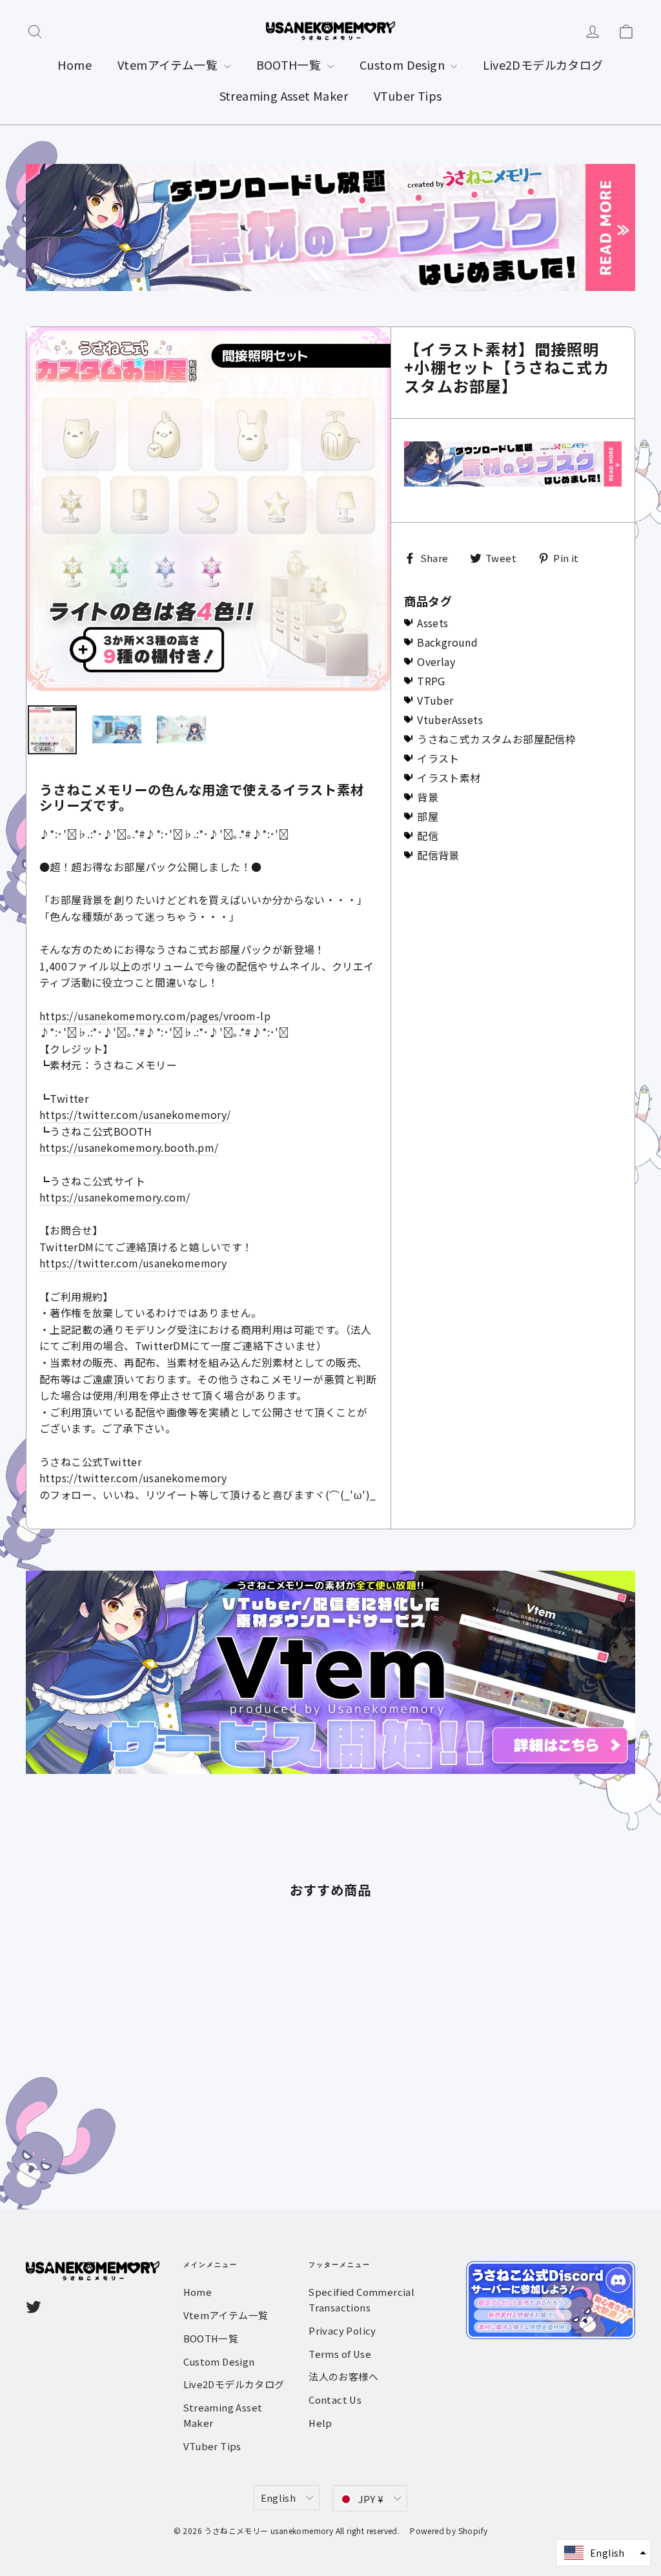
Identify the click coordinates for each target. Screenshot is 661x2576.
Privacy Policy (342, 2330)
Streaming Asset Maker (284, 96)
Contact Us (335, 2400)
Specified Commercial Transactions (361, 2299)
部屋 (428, 816)
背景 (428, 797)
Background (447, 642)
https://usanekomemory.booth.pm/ (129, 1147)
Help (320, 2423)
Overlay (436, 661)
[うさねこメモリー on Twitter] (34, 2307)
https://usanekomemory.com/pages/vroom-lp (155, 1016)
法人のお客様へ (343, 2376)
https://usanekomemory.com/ (115, 1197)
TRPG (431, 681)
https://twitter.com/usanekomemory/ (135, 1114)
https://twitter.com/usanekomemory (133, 1263)
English (279, 2498)
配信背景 (438, 855)
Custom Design (404, 65)
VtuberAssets (450, 719)
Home (75, 65)
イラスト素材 (449, 778)
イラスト (438, 758)
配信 (428, 836)
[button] (604, 2553)
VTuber (435, 700)
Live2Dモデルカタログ (543, 65)
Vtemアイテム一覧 (169, 65)
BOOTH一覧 (290, 65)
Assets (432, 623)
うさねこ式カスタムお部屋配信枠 (496, 739)
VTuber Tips (408, 96)
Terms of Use (340, 2354)
